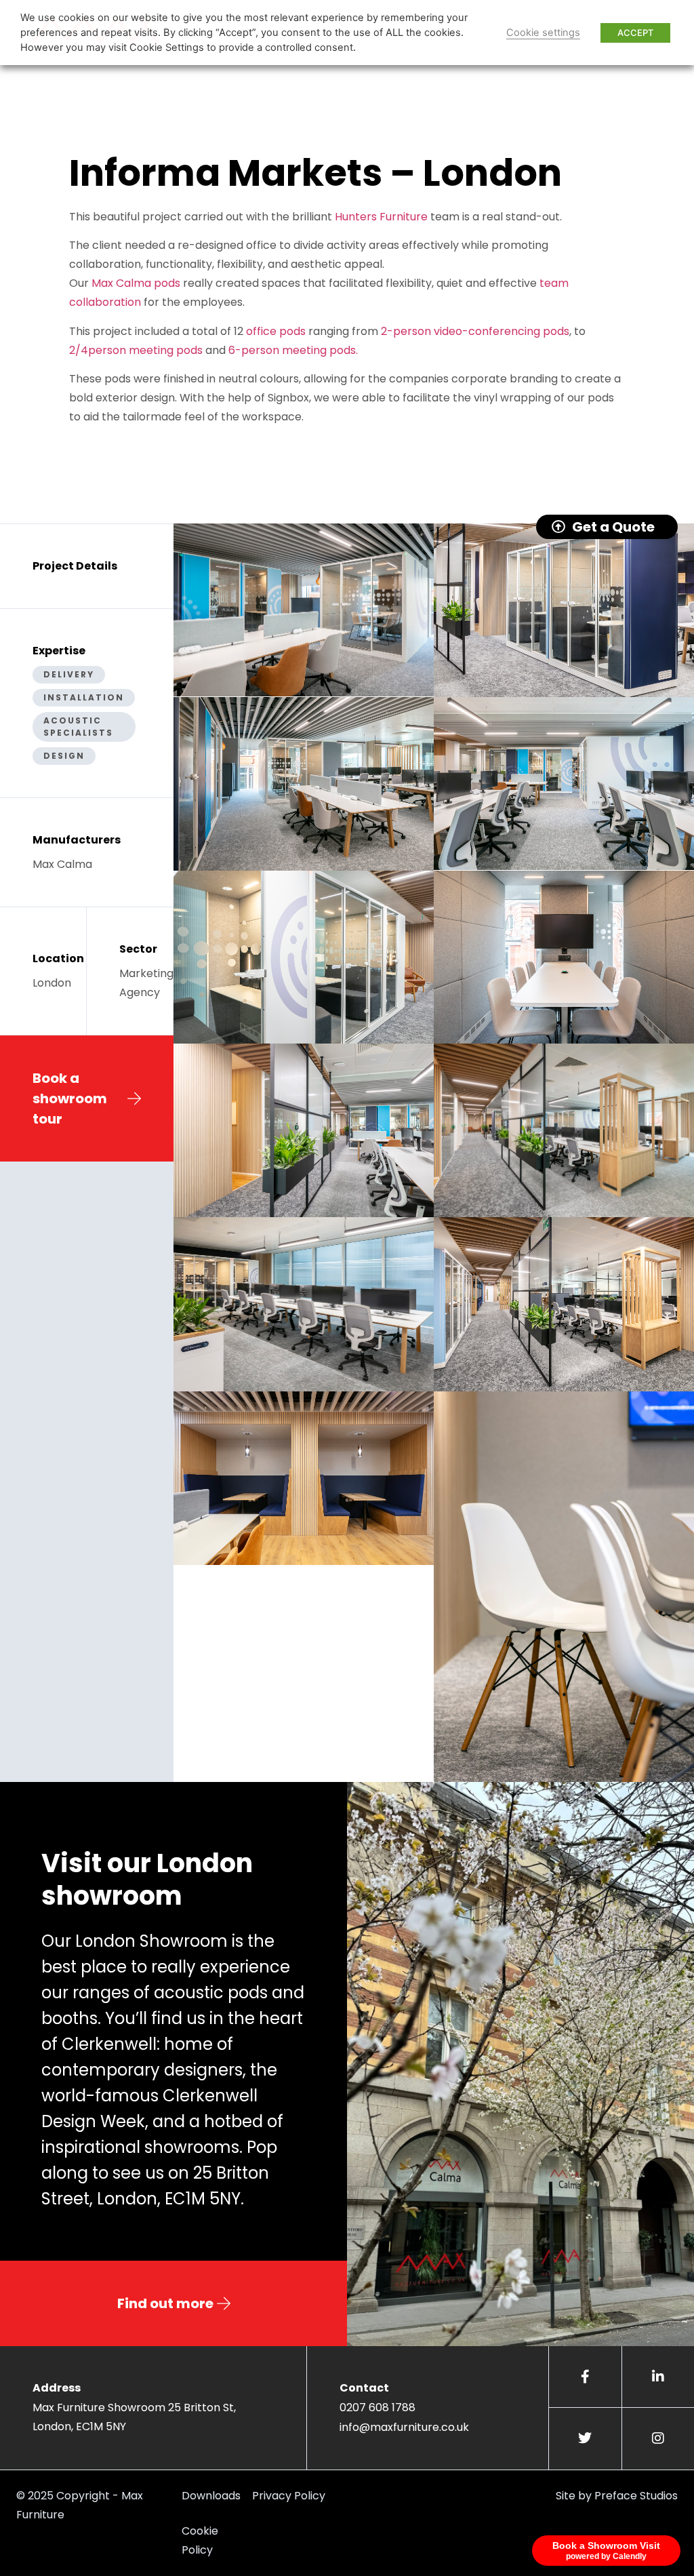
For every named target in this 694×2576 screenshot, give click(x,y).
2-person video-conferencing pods (474, 331)
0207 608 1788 (377, 2407)
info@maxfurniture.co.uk (404, 2427)
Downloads (211, 2496)
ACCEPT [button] (635, 33)
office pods (276, 331)
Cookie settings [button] (543, 33)
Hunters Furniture (381, 217)
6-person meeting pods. (293, 350)
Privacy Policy (289, 2496)
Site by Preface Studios (617, 2496)
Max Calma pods (136, 283)
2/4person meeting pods (136, 350)
